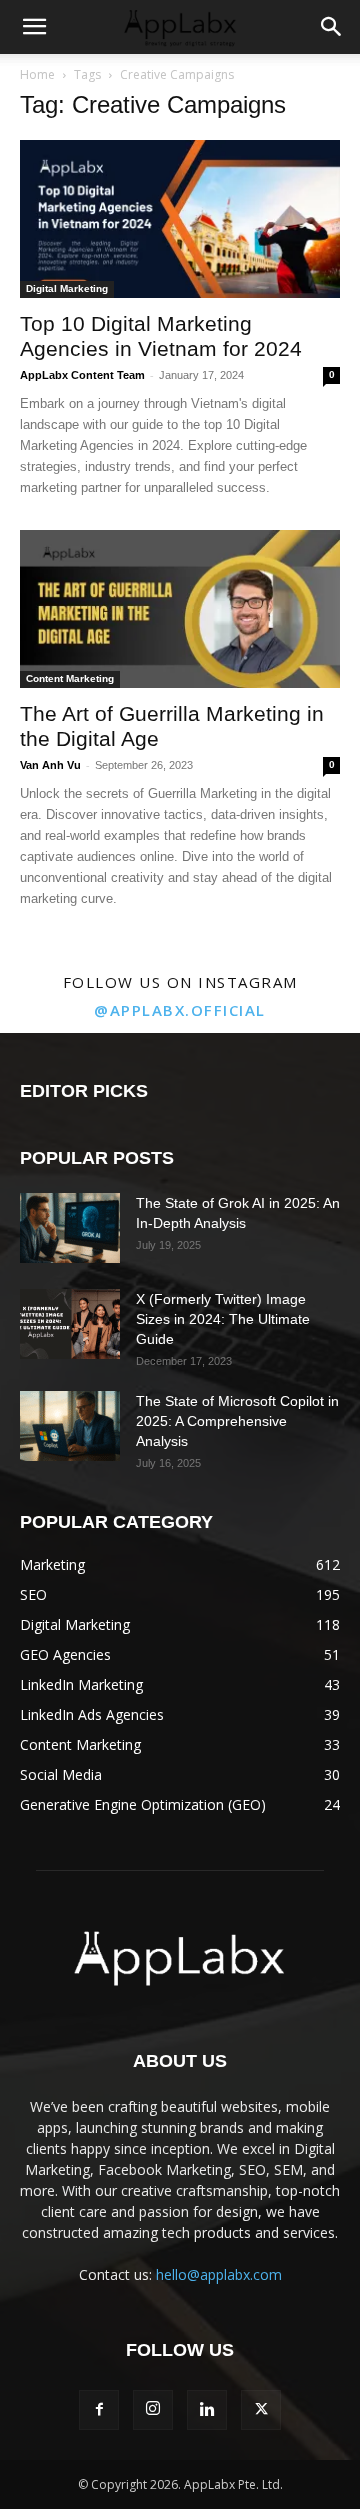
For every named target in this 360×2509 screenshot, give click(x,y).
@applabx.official (180, 1010)
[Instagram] (153, 2410)
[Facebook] (99, 2410)
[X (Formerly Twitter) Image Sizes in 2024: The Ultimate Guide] (70, 1324)
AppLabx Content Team (82, 375)
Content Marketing (70, 678)
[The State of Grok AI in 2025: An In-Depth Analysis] (70, 1228)
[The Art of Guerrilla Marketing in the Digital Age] (180, 609)
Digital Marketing (67, 288)
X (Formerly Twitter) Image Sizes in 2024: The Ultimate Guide (223, 1319)
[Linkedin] (207, 2410)
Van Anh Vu (50, 765)
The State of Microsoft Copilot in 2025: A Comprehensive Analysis (237, 1421)
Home (37, 74)
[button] (34, 27)
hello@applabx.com (219, 2274)
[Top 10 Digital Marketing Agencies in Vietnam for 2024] (180, 219)
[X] (261, 2410)
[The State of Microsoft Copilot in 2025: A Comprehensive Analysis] (70, 1426)
